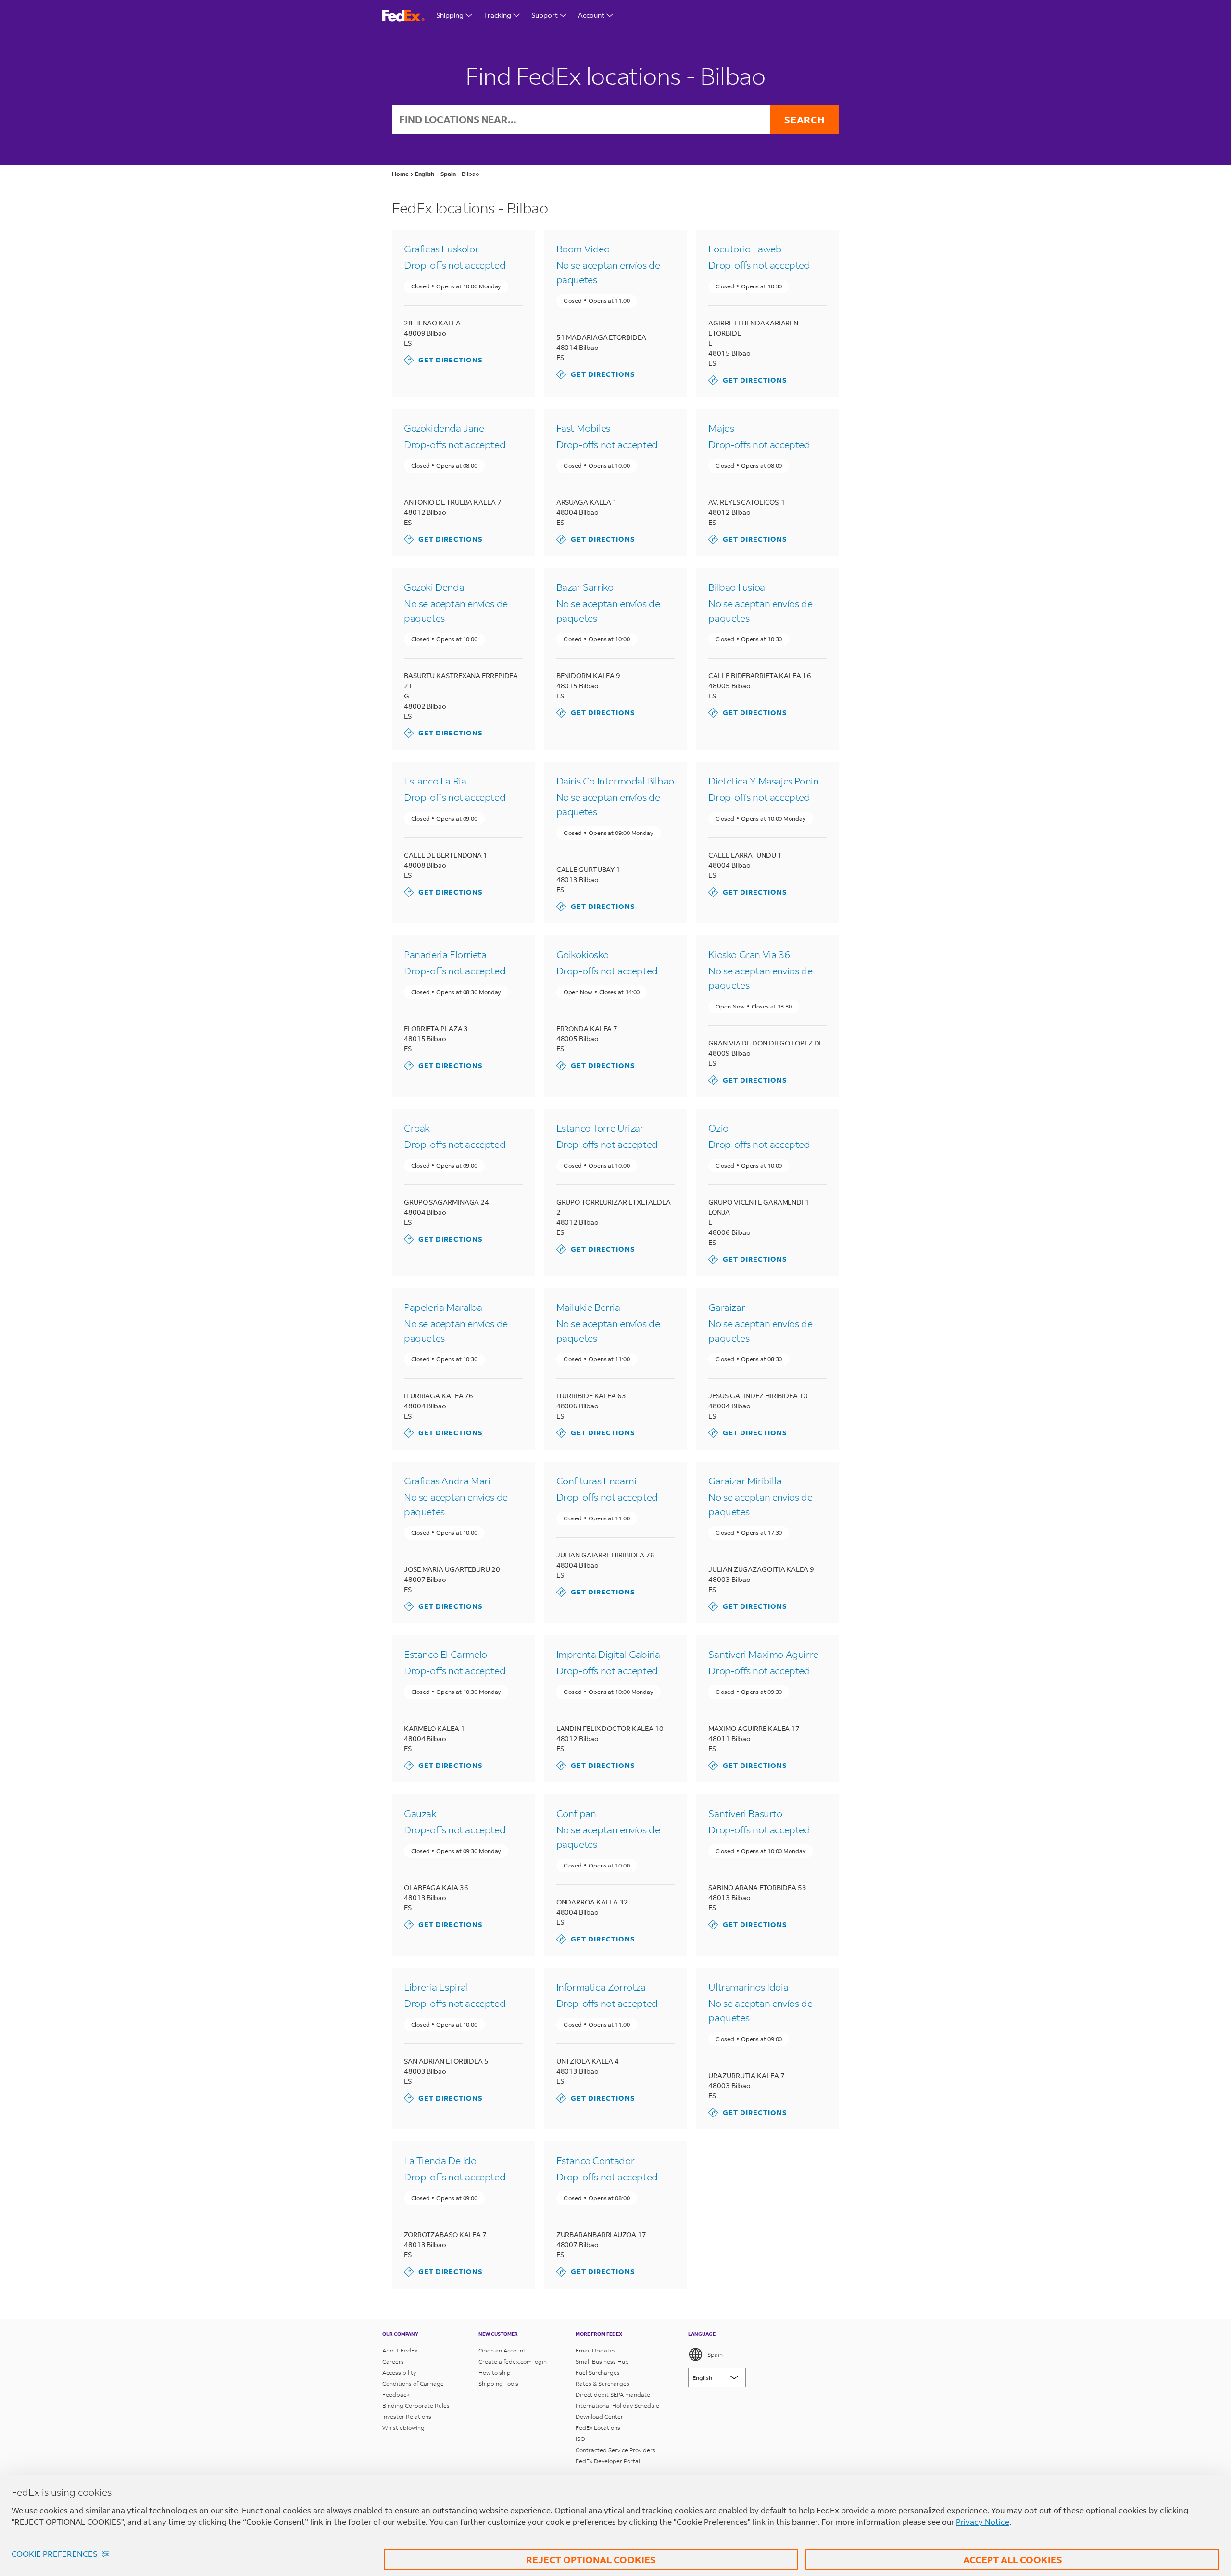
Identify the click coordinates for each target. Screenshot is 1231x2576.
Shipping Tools (498, 2383)
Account (591, 15)
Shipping (450, 15)
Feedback (396, 2395)
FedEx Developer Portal (608, 2461)
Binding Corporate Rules (416, 2406)
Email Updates (596, 2350)
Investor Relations (407, 2417)
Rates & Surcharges (603, 2383)
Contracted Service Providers (615, 2450)
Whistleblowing (403, 2428)
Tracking (497, 15)
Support (545, 15)
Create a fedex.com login (513, 2361)
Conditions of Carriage (413, 2383)
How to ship (495, 2372)
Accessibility (399, 2372)
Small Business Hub (602, 2361)
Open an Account (502, 2350)
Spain (715, 2355)
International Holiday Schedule (617, 2406)
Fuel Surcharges (598, 2372)
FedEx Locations (598, 2428)
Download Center (599, 2417)
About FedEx (400, 2350)
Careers (393, 2361)
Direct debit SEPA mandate (613, 2395)
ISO (580, 2439)
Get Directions (443, 360)
